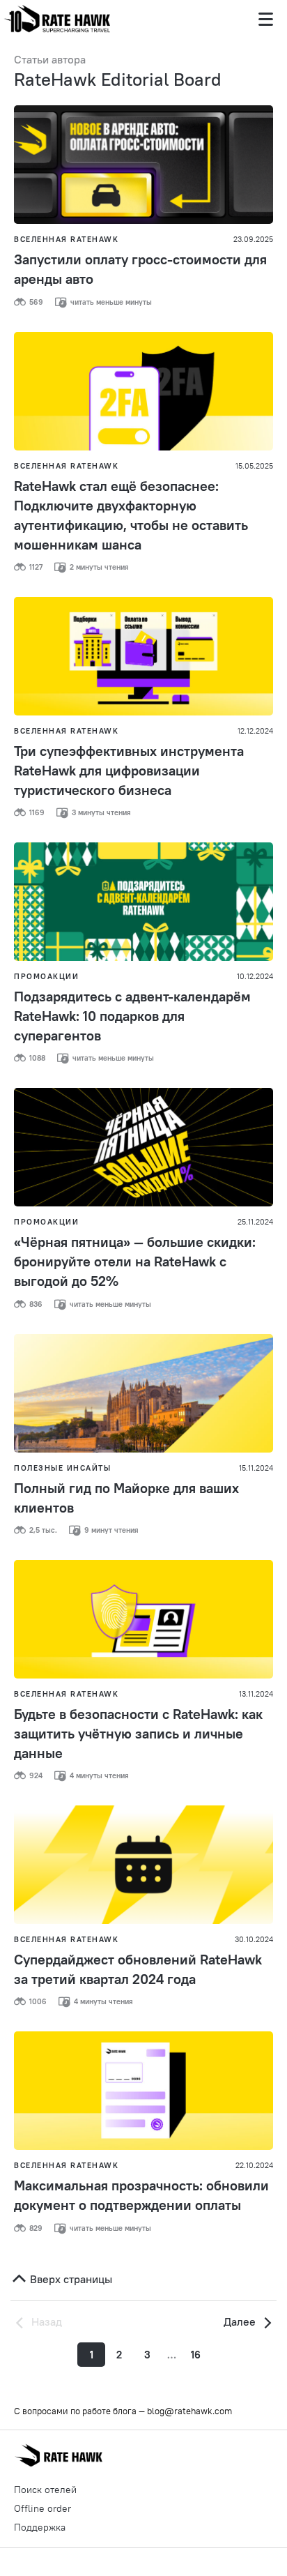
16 (196, 2355)
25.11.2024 (255, 1222)
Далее (241, 2321)
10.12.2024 (255, 976)
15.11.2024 (256, 1468)
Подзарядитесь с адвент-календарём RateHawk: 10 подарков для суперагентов (132, 1016)
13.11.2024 (256, 1694)
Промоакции (46, 976)
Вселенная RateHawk (66, 239)
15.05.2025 (254, 466)
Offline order (42, 2508)
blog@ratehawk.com (189, 2411)
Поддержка (40, 2527)
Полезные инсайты (62, 1468)
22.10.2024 (254, 2165)
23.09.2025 (253, 239)
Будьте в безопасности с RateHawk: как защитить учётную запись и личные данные (138, 1733)
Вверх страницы (70, 2279)
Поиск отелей (45, 2490)
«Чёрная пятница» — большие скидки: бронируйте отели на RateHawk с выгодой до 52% (135, 1261)
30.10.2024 (254, 1939)
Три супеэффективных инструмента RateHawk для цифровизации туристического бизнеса (129, 770)
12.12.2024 (255, 731)
